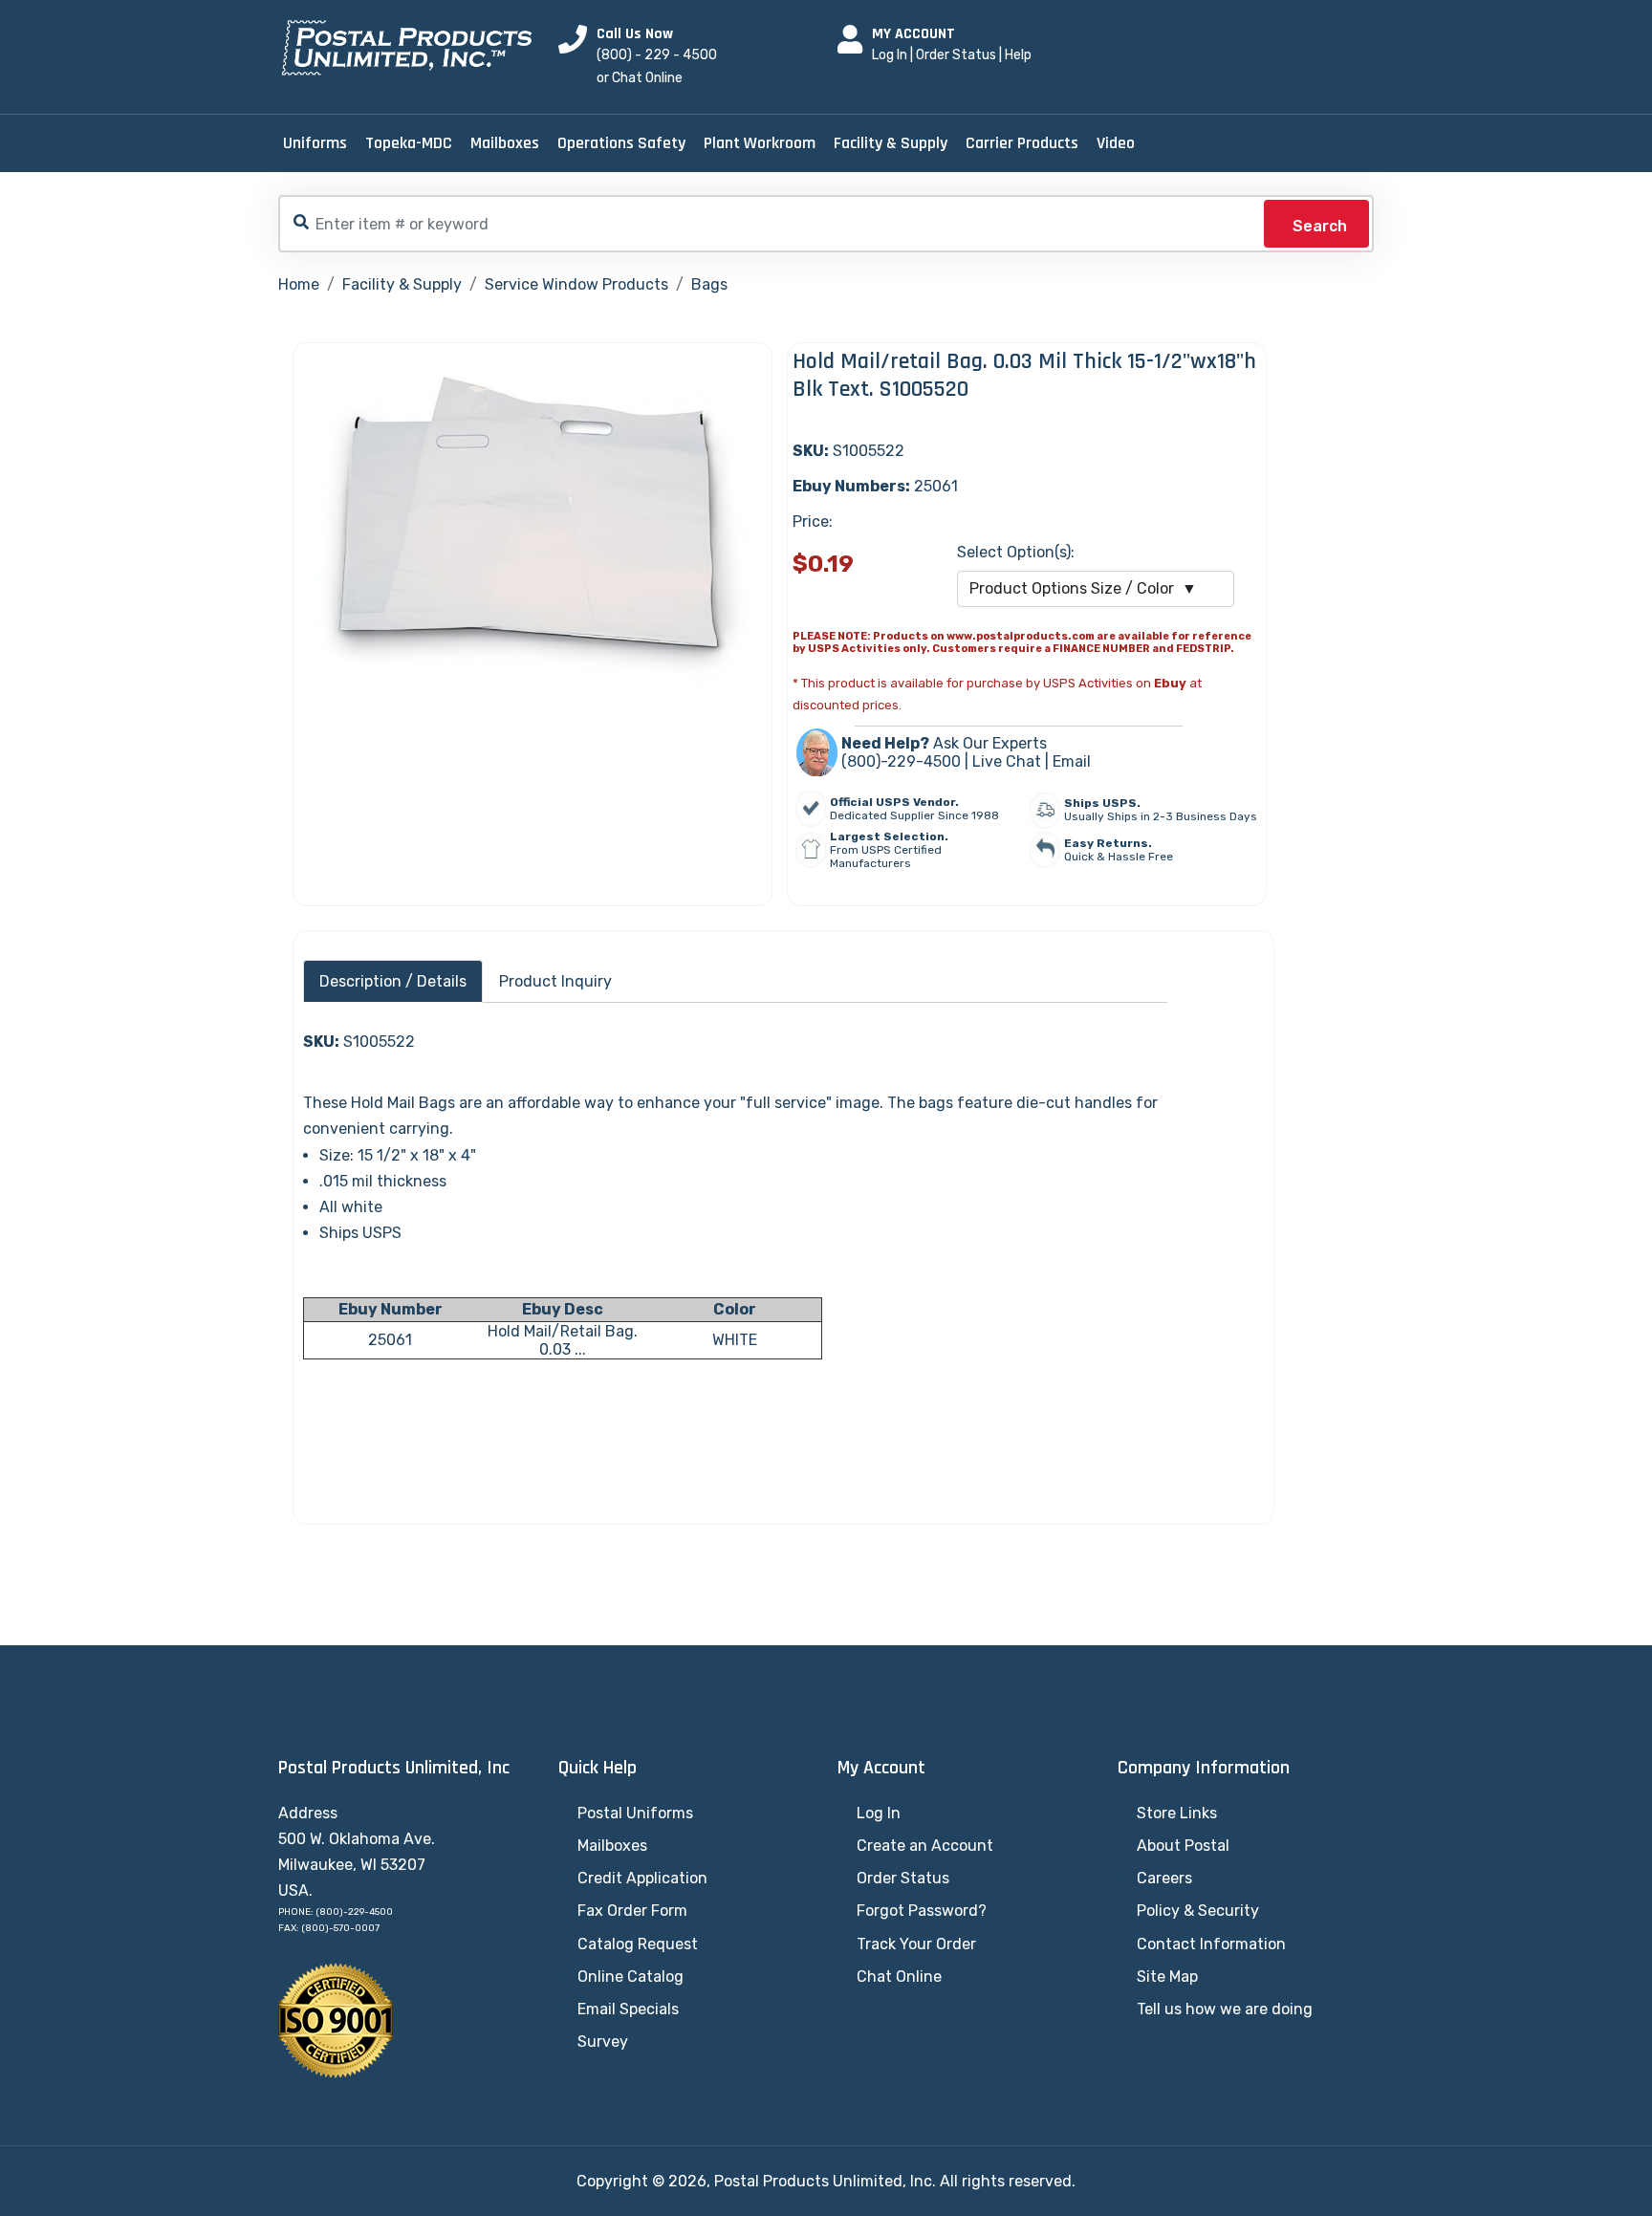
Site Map (1167, 1977)
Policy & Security (1198, 1911)
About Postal (1183, 1846)
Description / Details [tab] (393, 981)
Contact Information (1211, 1944)
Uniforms (315, 143)
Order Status (956, 55)
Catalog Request (638, 1944)
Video (1116, 143)
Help (1018, 55)
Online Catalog (630, 1977)
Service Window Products (576, 284)
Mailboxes (505, 143)
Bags (709, 284)
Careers (1164, 1878)
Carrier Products (1022, 143)
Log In (890, 55)
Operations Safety (621, 143)
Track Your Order (916, 1944)
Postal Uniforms (635, 1813)
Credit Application (642, 1878)
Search (1320, 226)
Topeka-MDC (409, 143)
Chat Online (899, 1977)
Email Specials (628, 2009)
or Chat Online (640, 78)
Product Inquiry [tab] (555, 981)
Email (1072, 761)
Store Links (1177, 1813)
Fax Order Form (632, 1911)
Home (299, 284)
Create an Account (925, 1846)
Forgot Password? (922, 1911)
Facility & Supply (891, 143)
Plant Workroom (760, 143)
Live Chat (1007, 761)
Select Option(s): (1016, 552)
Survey (603, 2042)
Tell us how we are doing (1225, 2009)
